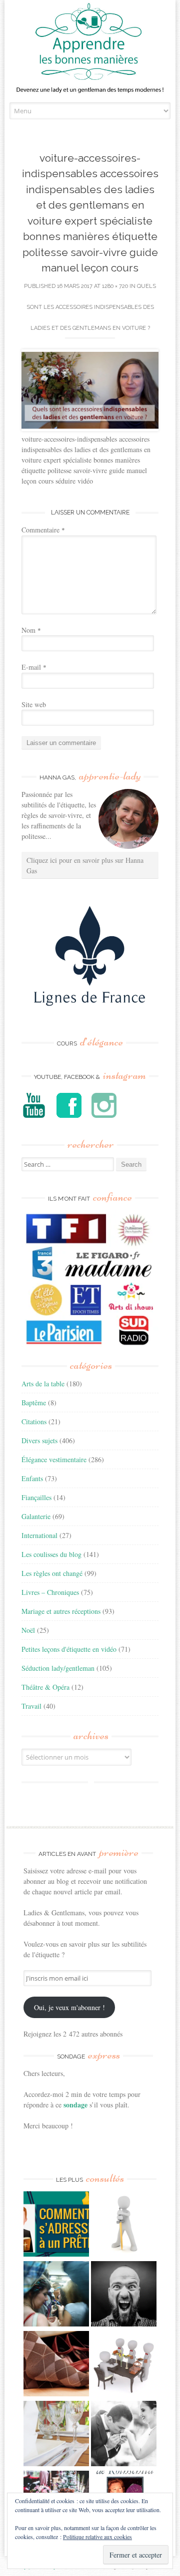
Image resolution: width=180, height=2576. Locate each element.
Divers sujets (39, 1440)
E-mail (34, 667)
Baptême (34, 1403)
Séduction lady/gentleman (58, 1668)
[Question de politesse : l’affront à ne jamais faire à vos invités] (56, 2365)
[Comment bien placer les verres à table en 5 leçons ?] (56, 2435)
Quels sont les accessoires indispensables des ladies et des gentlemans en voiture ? (91, 307)
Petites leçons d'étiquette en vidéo (69, 1649)
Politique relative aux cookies (97, 2537)
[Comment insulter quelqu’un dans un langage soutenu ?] (124, 2295)
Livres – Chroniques (50, 1592)
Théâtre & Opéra (45, 1687)
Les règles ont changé (52, 1573)
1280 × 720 (115, 286)
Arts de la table (43, 1384)
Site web (34, 704)
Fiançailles (36, 1497)
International (39, 1535)
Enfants (32, 1478)
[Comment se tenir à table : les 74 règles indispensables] (124, 2365)
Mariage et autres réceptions (61, 1611)
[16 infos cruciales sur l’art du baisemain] (124, 2435)
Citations (34, 1421)
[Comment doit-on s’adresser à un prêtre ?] (56, 2225)
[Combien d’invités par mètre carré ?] (56, 2295)
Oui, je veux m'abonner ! (69, 2007)
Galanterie (36, 1516)
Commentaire (43, 530)
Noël (28, 1630)
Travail (31, 1706)
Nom (31, 630)
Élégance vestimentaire (54, 1459)
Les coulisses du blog (51, 1554)
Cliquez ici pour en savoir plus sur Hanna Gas (85, 865)
